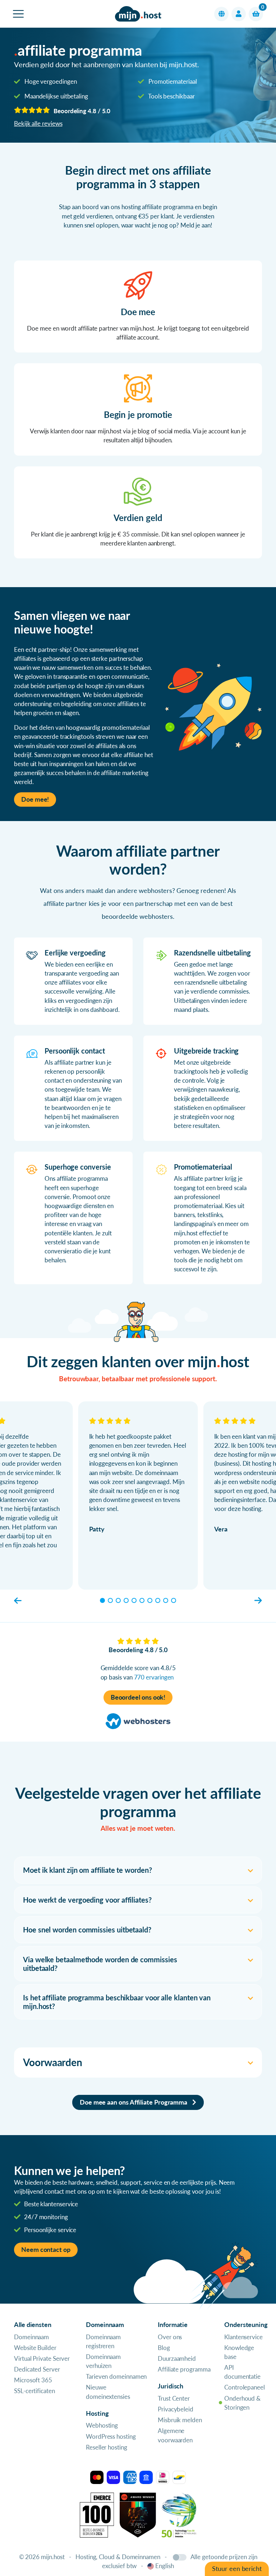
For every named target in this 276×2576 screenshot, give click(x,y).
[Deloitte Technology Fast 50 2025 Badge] (179, 2514)
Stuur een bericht (237, 2569)
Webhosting (102, 2425)
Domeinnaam (31, 2337)
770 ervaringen (154, 1677)
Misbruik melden (180, 2420)
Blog (164, 2348)
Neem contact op (46, 2250)
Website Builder (35, 2348)
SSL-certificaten (34, 2391)
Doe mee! (35, 799)
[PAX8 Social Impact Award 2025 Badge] (138, 2514)
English (164, 2566)
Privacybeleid (176, 2409)
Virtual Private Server (42, 2358)
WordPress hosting (111, 2436)
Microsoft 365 (33, 2380)
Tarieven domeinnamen (116, 2376)
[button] (221, 14)
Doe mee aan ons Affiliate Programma (134, 2102)
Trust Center (174, 2398)
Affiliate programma (184, 2369)
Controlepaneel (245, 2387)
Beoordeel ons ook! (138, 1697)
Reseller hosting (107, 2447)
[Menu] (18, 14)
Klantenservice (243, 2337)
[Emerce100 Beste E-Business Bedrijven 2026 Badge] (97, 2514)
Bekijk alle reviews (38, 123)
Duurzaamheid (177, 2358)
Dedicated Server (37, 2369)
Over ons (170, 2337)
